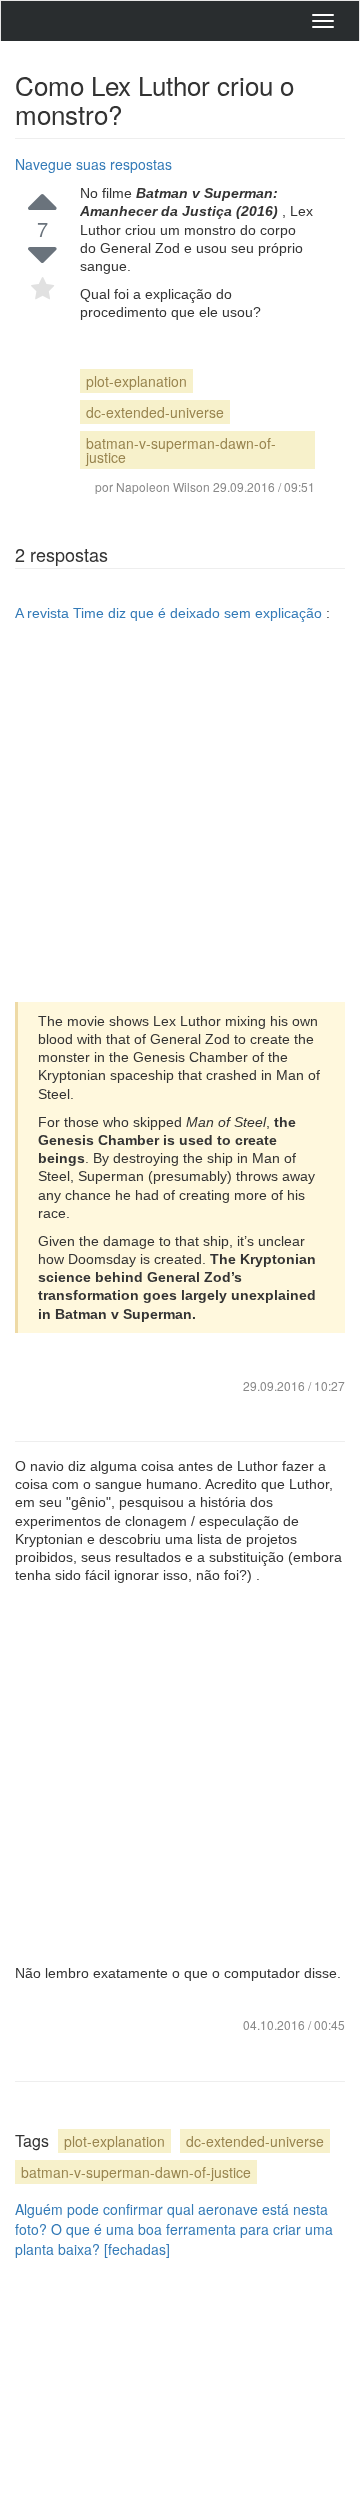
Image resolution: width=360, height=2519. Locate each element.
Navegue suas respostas (93, 164)
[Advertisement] (180, 812)
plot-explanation (136, 381)
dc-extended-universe (155, 412)
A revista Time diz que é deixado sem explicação (170, 613)
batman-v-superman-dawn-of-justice (181, 450)
